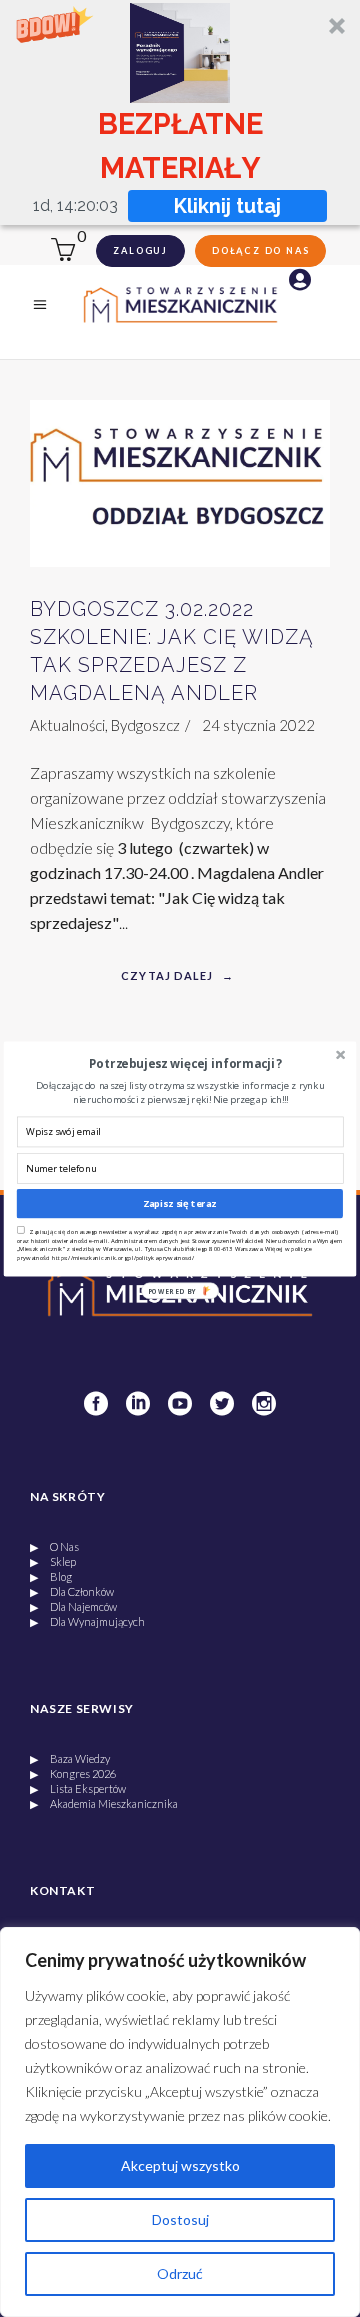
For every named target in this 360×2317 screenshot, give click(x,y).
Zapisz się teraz (180, 1203)
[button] (185, 1063)
